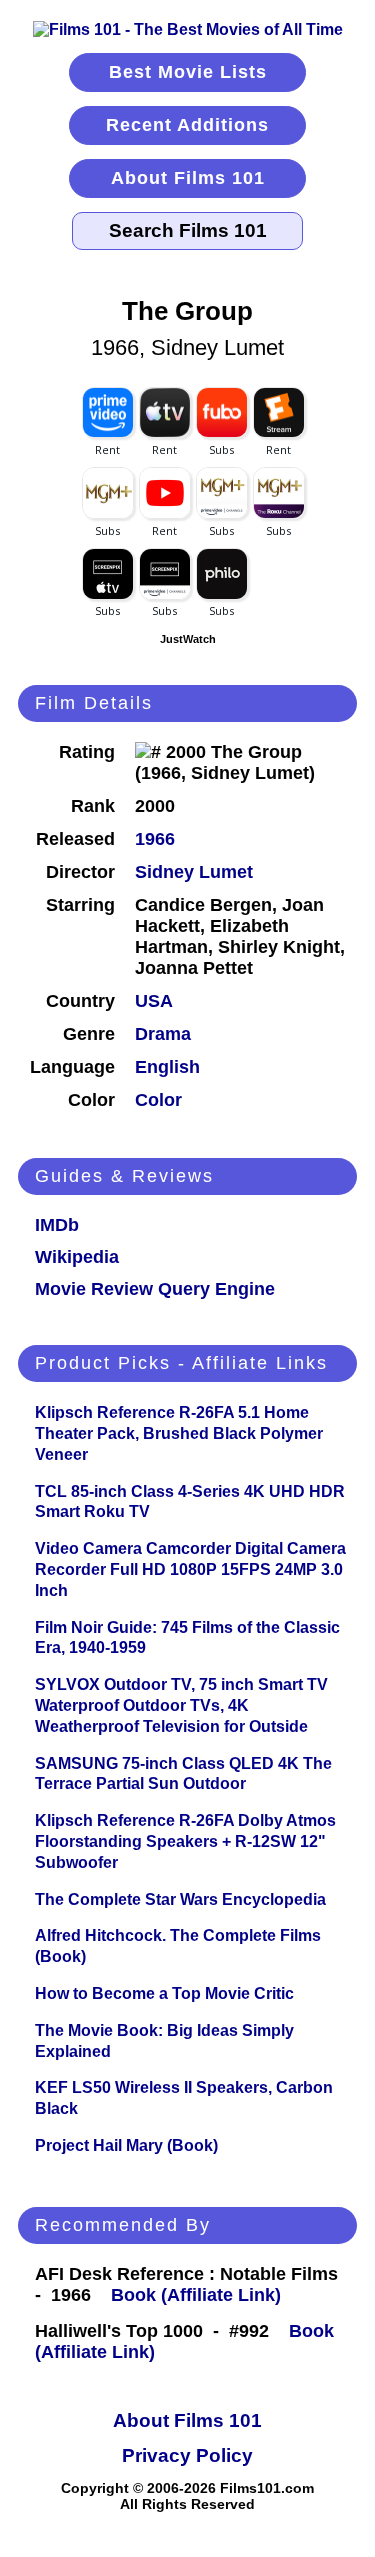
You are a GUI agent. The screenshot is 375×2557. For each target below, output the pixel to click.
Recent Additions (187, 125)
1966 (155, 839)
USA (154, 1001)
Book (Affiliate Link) (196, 2295)
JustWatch (188, 639)
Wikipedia (77, 1257)
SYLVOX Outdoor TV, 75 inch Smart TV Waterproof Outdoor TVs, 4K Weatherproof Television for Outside (181, 1705)
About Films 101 (188, 178)
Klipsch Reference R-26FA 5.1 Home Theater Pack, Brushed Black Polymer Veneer (179, 1433)
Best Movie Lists (188, 72)
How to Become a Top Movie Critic (164, 1993)
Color (158, 1100)
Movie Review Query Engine (155, 1289)
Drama (163, 1034)
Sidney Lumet (194, 872)
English (167, 1067)
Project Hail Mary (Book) (126, 2145)
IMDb (57, 1225)
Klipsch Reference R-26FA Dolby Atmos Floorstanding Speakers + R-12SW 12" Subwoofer (185, 1841)
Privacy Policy (187, 2455)
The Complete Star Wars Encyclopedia (180, 1899)
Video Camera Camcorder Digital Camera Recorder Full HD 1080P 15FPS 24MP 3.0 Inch (190, 1569)
